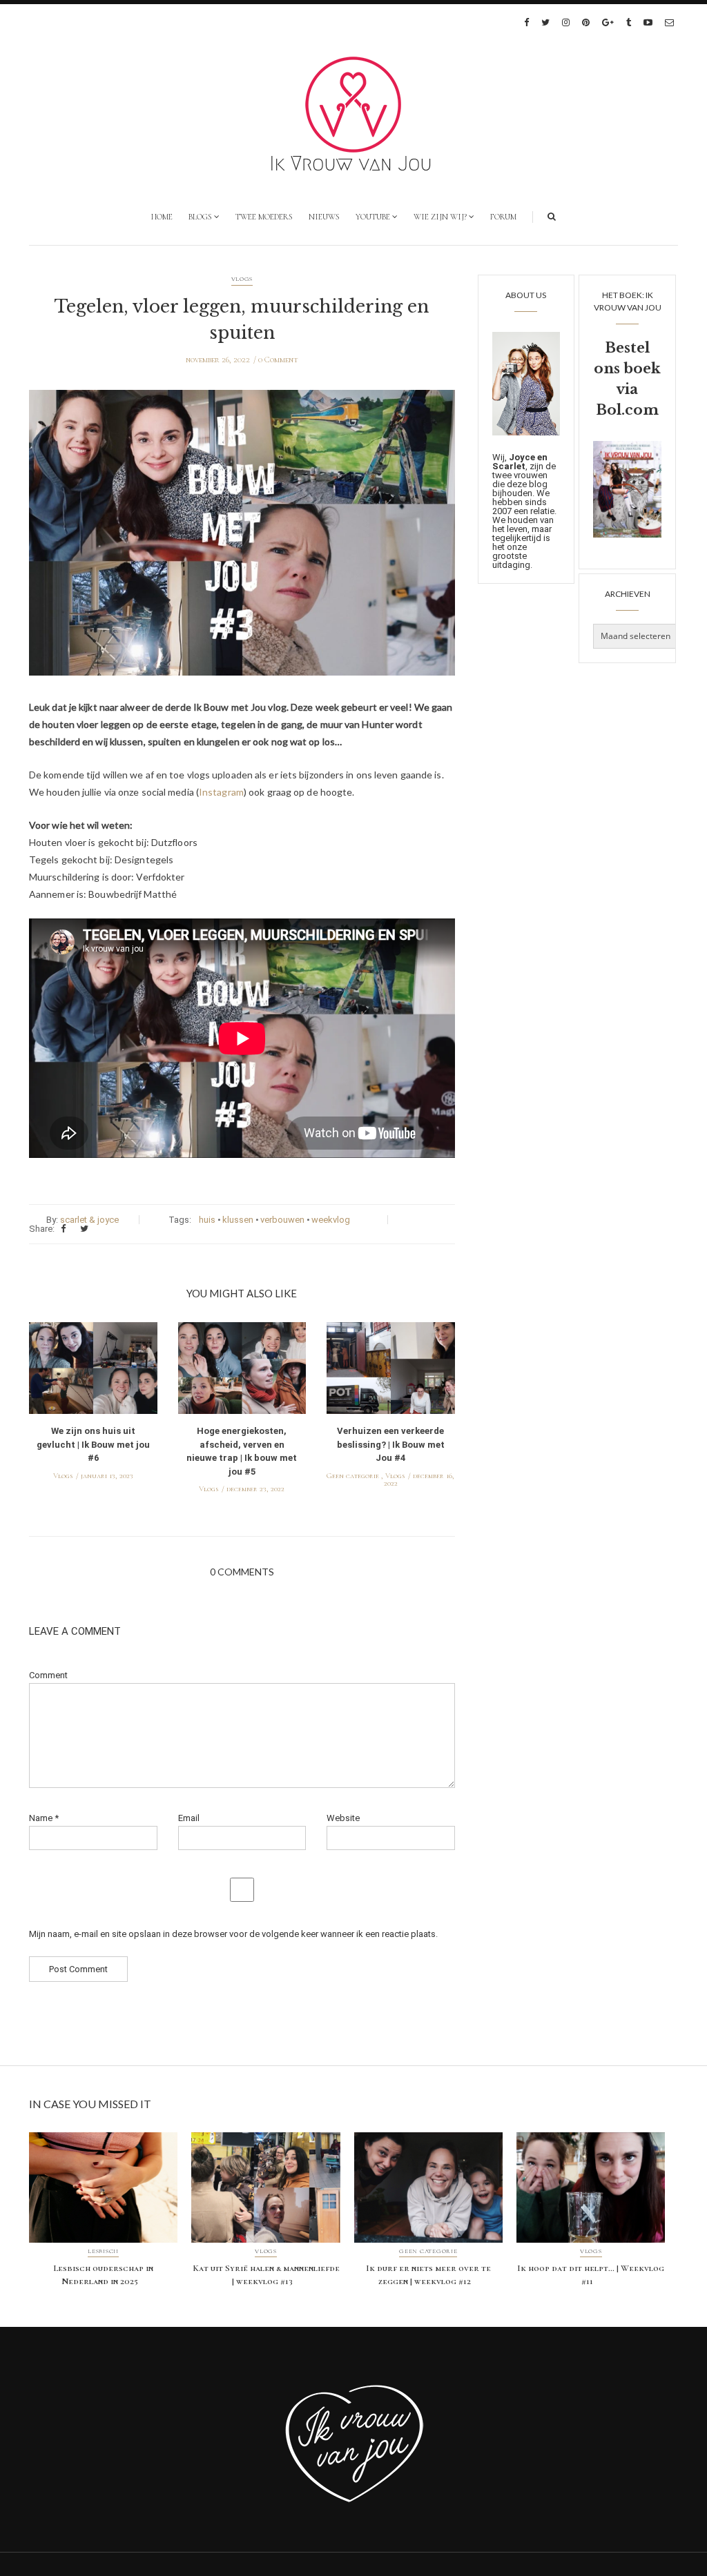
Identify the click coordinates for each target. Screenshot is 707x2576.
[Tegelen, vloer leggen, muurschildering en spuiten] (242, 543)
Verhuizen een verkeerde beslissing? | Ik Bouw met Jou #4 (391, 1444)
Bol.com (627, 410)
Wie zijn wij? (440, 217)
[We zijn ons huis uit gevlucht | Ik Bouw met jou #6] (93, 1372)
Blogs (200, 217)
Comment (48, 1675)
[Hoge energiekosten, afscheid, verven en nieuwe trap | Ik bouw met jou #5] (242, 1372)
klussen (238, 1220)
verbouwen (282, 1220)
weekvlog (331, 1220)
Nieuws (324, 217)
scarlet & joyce (89, 1220)
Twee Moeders (264, 217)
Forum (503, 217)
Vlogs (242, 279)
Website (343, 1818)
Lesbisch (103, 2252)
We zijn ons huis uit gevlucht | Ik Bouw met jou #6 (93, 1444)
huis (207, 1220)
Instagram (221, 792)
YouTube (373, 217)
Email (189, 1818)
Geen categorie (353, 1476)
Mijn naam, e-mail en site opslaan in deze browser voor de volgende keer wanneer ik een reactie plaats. (233, 1934)
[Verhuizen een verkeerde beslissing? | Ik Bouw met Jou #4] (391, 1372)
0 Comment (278, 360)
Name (44, 1818)
